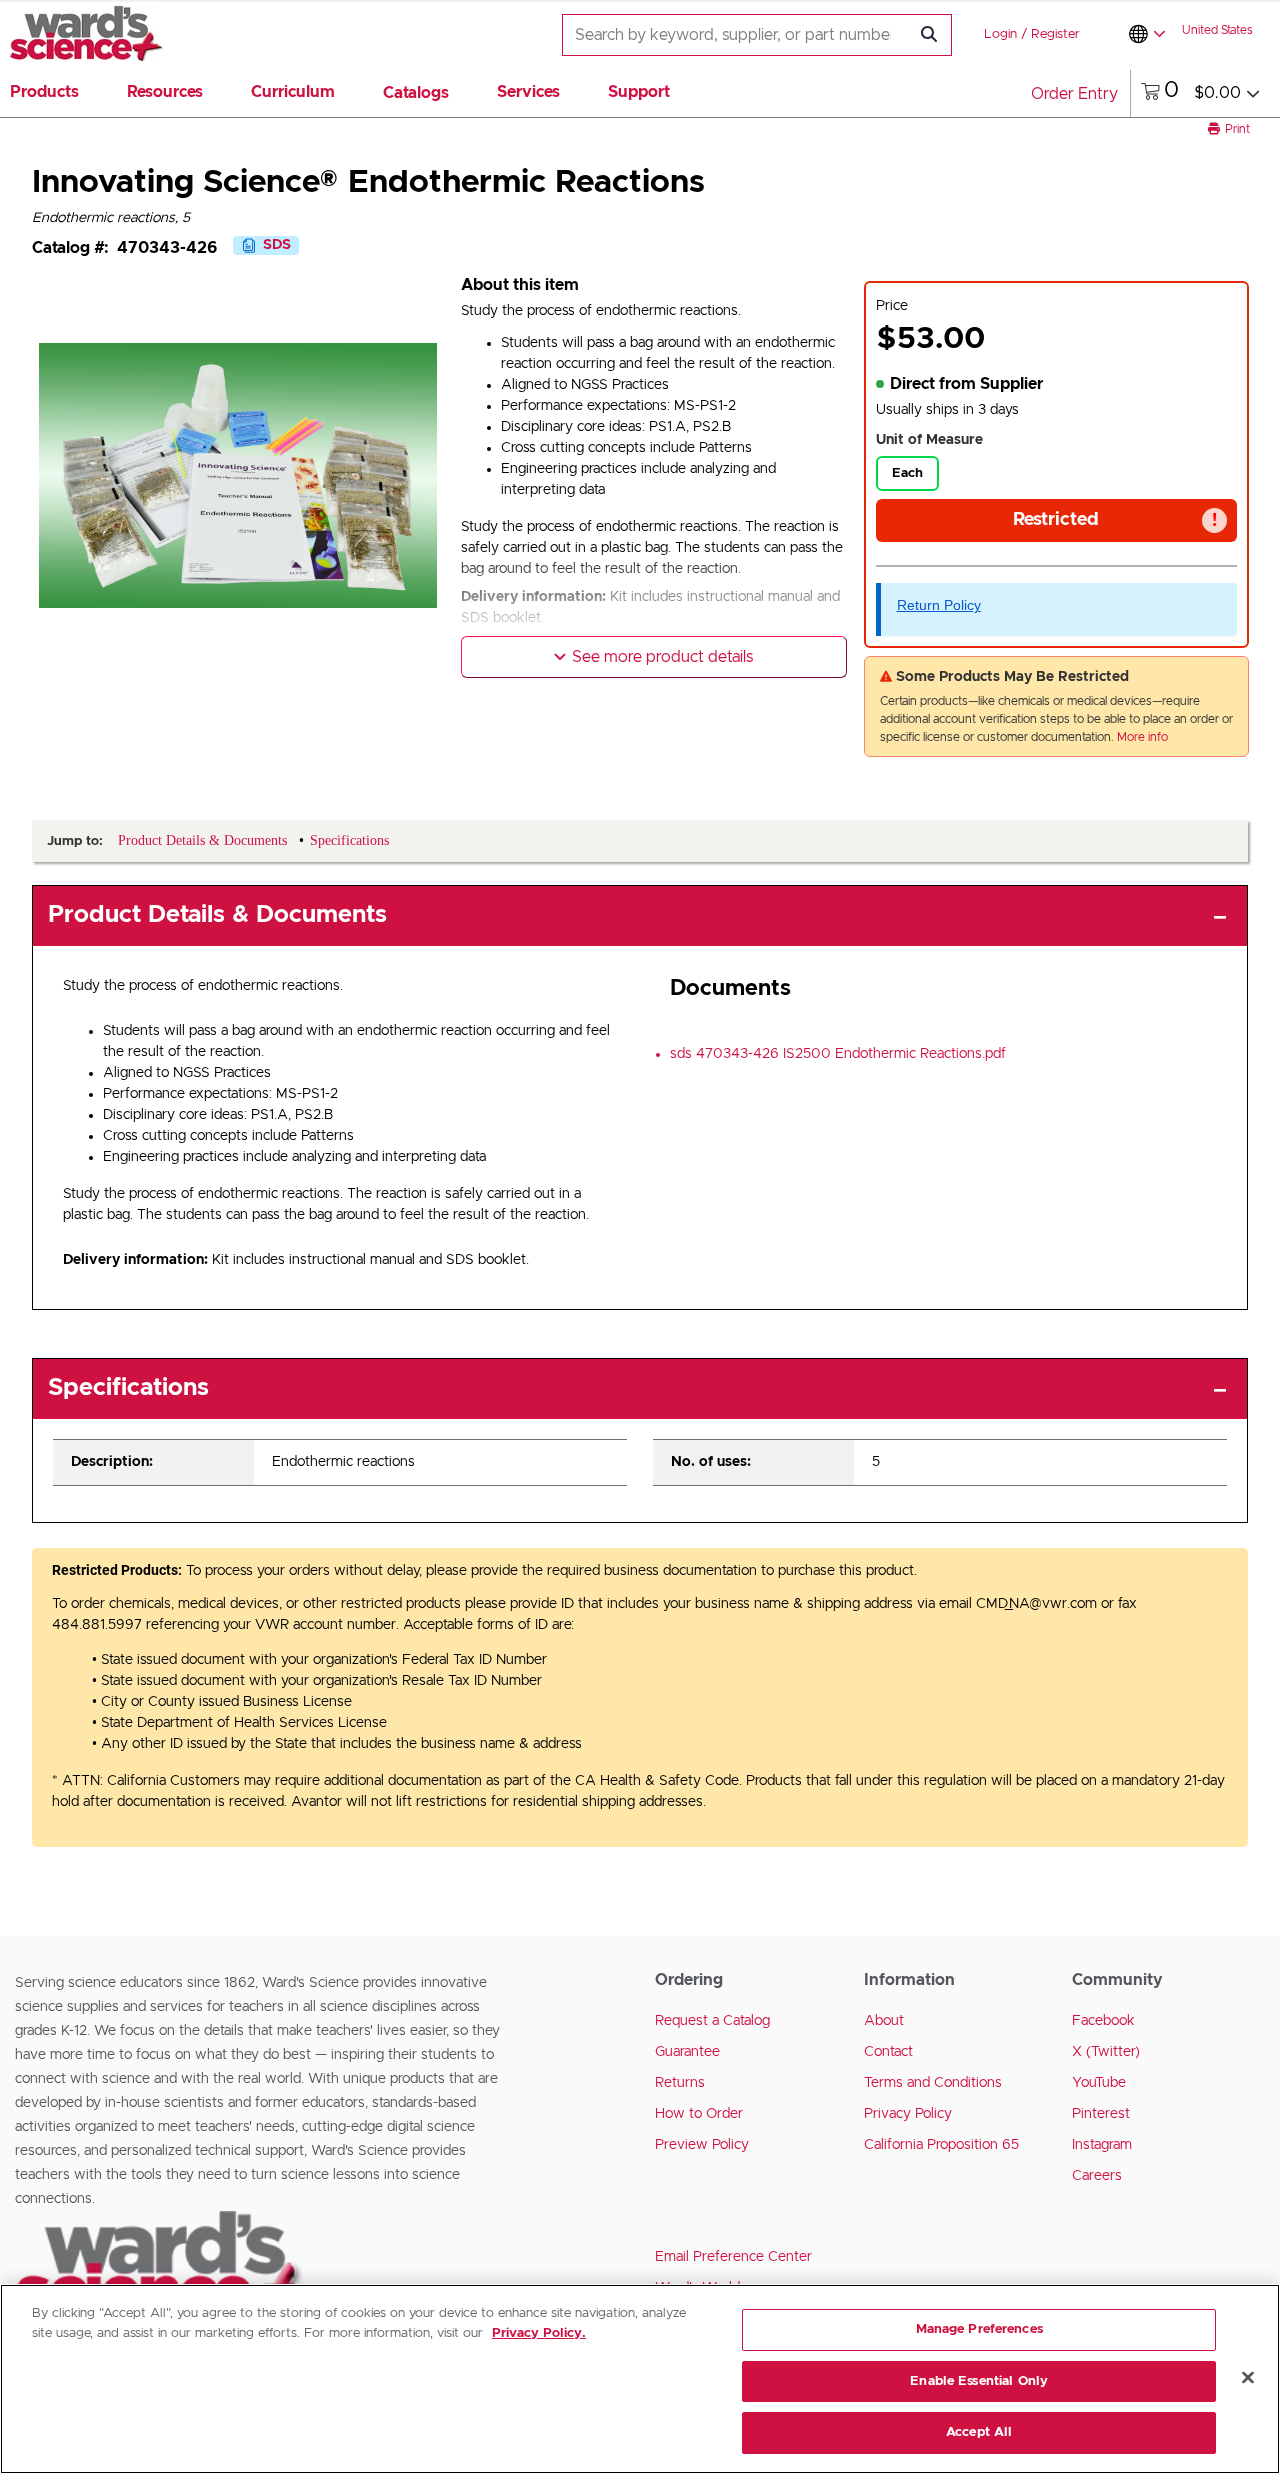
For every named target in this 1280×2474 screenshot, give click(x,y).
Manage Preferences (979, 2329)
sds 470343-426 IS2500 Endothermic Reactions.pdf (838, 1054)
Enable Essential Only (979, 2381)
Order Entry (1074, 94)
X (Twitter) (1106, 2052)
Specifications (128, 1388)
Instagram (1102, 2145)
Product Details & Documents (217, 915)
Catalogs (416, 93)
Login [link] (1000, 34)
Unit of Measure (929, 440)
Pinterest (1101, 2114)
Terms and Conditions (933, 2083)
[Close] (1248, 2378)
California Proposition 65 (941, 2145)
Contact (888, 2052)
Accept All (979, 2432)
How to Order (699, 2114)
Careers (1097, 2176)
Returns (680, 2083)
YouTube (1099, 2083)
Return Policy (939, 605)
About (884, 2021)
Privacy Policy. (539, 2333)
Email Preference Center (733, 2257)
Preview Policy (702, 2145)
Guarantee (687, 2052)
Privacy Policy (908, 2114)
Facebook (1103, 2021)
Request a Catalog (712, 2021)
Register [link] (1055, 34)
